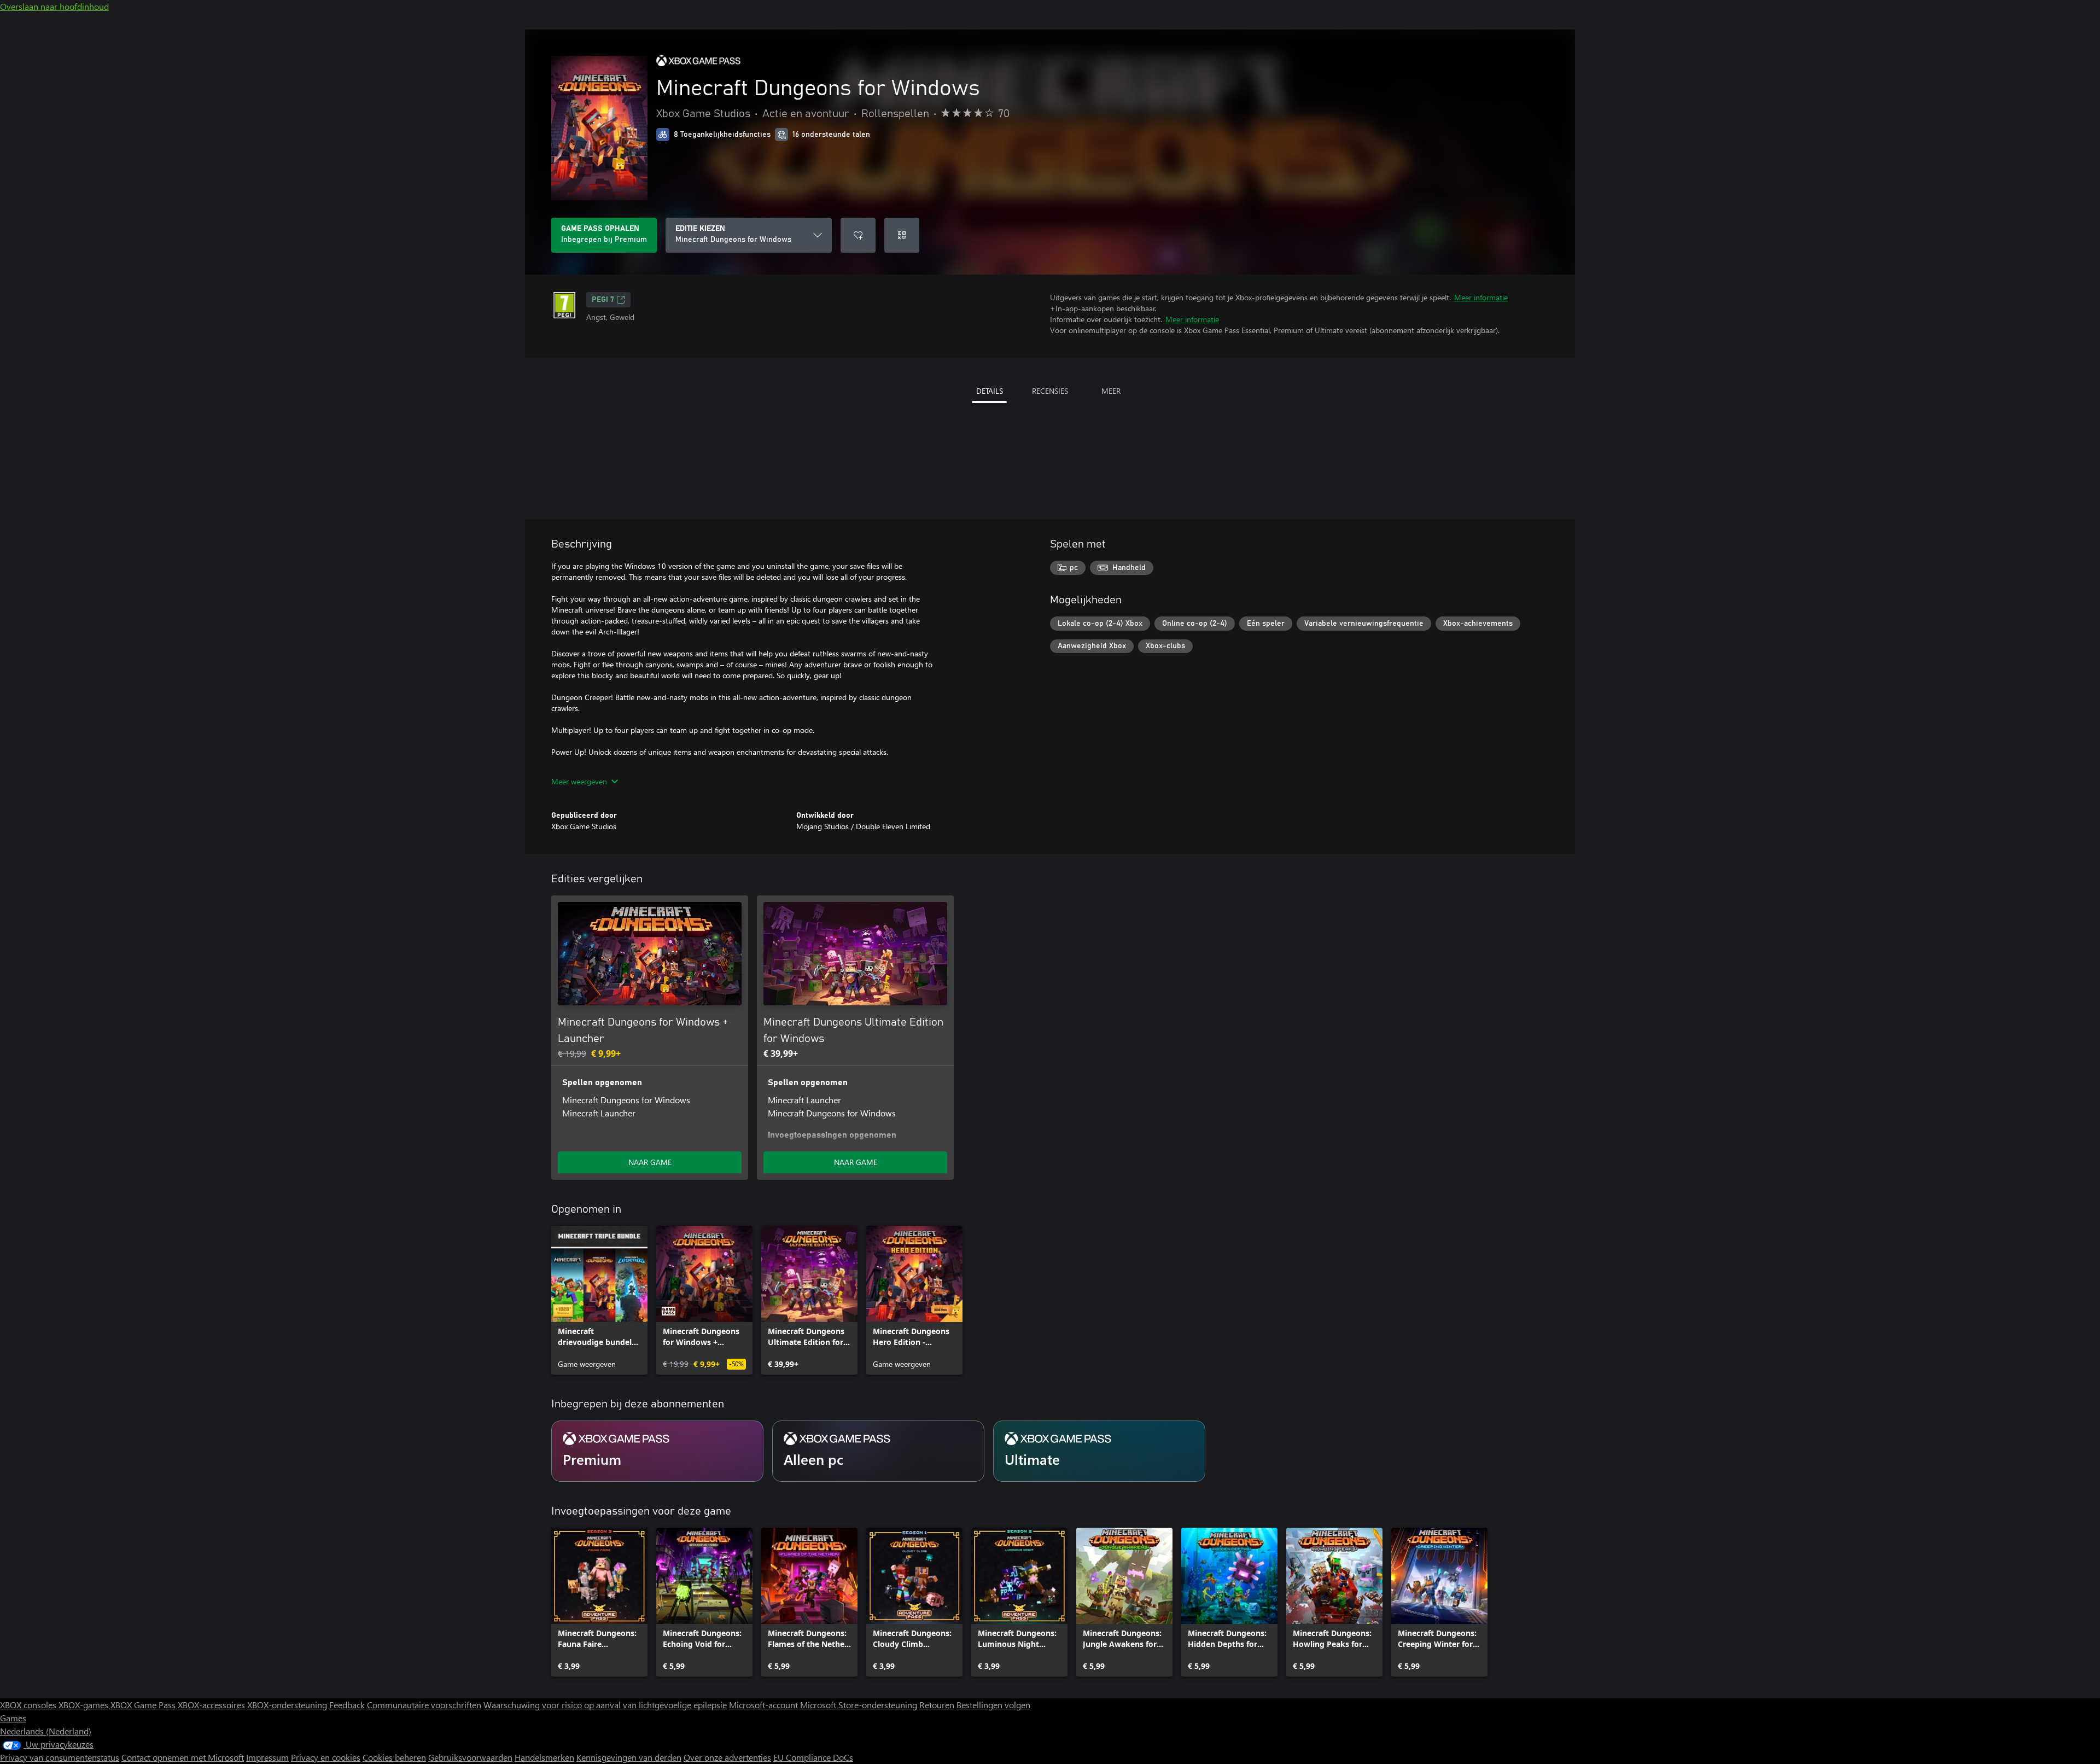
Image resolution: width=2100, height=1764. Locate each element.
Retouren (937, 1705)
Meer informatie (1481, 297)
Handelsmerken (544, 1757)
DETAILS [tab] (990, 391)
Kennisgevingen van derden (629, 1757)
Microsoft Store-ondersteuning (859, 1705)
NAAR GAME (650, 1162)
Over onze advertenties (727, 1757)
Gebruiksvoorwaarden (470, 1757)
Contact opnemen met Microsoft (183, 1757)
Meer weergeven (579, 781)
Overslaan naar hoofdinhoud (54, 6)
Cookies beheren (394, 1757)
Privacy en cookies (326, 1757)
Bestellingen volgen (993, 1705)
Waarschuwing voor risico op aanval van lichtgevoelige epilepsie (605, 1705)
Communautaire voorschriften (424, 1705)
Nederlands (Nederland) (46, 1731)
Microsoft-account (763, 1705)
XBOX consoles (28, 1705)
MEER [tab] (1111, 391)
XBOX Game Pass (143, 1705)
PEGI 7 (603, 300)
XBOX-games (83, 1705)
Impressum (267, 1757)
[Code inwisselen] (902, 235)
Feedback (347, 1705)
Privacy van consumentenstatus (60, 1757)
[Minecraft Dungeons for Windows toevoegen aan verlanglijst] (858, 235)
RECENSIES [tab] (1050, 391)
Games (13, 1718)
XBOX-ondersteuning (287, 1705)
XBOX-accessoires (211, 1705)
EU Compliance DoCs (813, 1757)
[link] (599, 1300)
